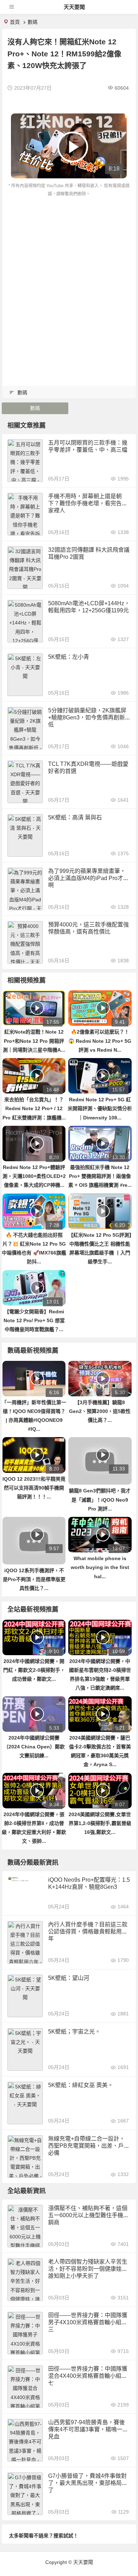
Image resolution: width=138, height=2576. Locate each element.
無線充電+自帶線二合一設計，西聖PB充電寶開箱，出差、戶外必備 (89, 2146)
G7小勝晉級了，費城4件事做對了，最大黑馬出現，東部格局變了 (88, 2483)
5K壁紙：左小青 (69, 657)
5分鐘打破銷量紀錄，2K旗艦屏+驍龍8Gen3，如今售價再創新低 (87, 717)
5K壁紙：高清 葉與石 (75, 817)
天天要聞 (74, 7)
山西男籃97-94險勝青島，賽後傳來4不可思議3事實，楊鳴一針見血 (88, 2429)
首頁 (15, 22)
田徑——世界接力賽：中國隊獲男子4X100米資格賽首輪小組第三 (88, 2322)
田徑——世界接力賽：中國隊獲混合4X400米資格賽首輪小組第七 (88, 2376)
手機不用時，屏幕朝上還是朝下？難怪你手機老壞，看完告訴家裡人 (88, 503)
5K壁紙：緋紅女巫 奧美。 (81, 2085)
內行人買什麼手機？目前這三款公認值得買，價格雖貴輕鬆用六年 (88, 1932)
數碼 (33, 22)
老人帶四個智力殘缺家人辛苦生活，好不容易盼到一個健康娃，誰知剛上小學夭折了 (88, 2269)
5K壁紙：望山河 (69, 1978)
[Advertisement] (69, 271)
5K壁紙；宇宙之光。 (74, 2032)
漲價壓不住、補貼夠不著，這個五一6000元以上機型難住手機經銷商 (88, 2215)
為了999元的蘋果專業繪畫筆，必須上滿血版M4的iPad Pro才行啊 (88, 878)
